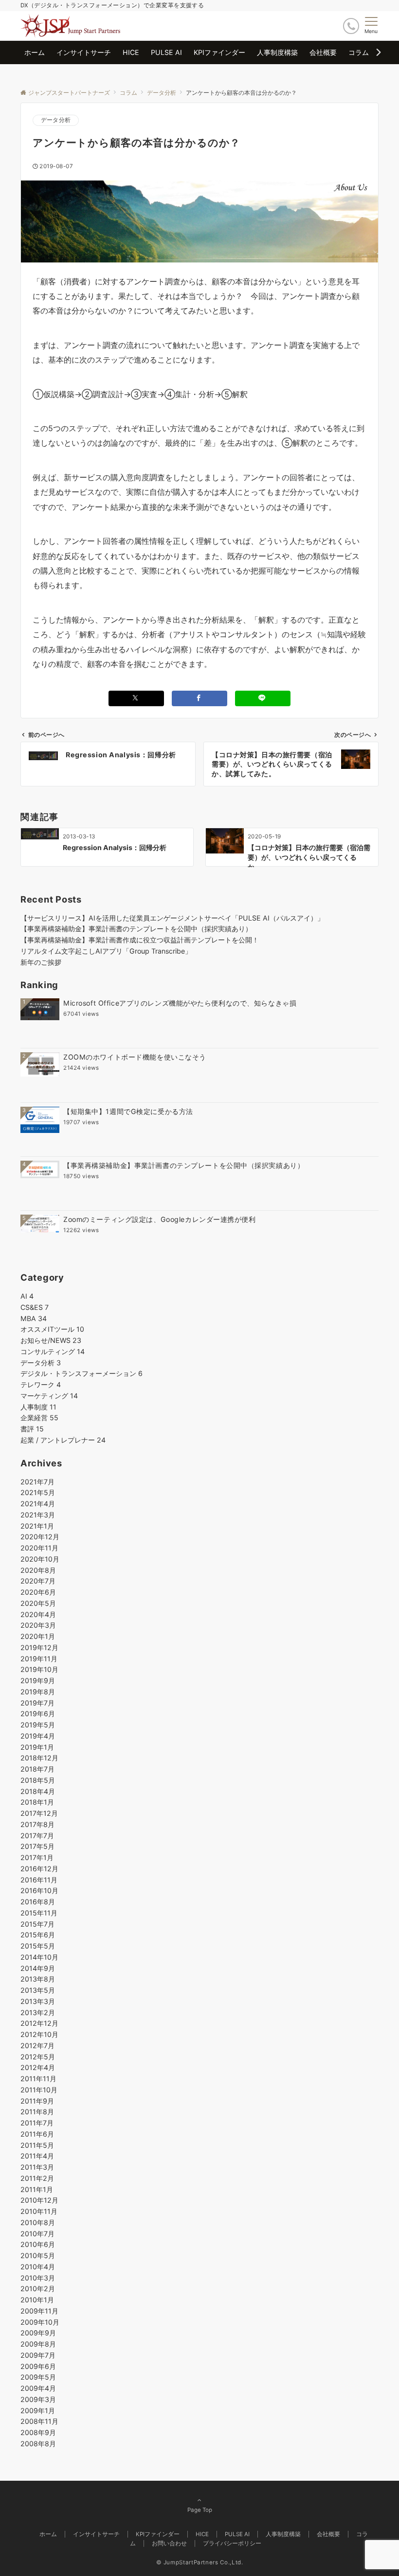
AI (27, 1296)
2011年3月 (37, 2167)
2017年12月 (39, 1813)
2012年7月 (37, 2045)
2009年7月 (38, 2355)
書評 (32, 1429)
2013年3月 (38, 2001)
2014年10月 (39, 1957)
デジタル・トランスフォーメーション (82, 1373)
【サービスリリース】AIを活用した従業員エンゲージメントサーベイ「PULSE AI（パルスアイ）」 (172, 918)
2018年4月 (38, 1791)
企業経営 (39, 1418)
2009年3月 (38, 2399)
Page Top (200, 2510)
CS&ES (35, 1307)
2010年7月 (37, 2234)
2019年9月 (38, 1680)
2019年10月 (39, 1669)
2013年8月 (38, 1979)
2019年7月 (37, 1703)
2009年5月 (38, 2377)
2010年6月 (38, 2244)
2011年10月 (39, 2090)
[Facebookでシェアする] (199, 698)
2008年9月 (38, 2432)
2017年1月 (37, 1857)
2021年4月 (38, 1504)
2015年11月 (39, 1913)
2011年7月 (37, 2123)
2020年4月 (38, 1614)
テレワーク (41, 1384)
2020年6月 (38, 1592)
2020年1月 (38, 1636)
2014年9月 (38, 1968)
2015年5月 (38, 1946)
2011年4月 (37, 2156)
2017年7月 (37, 1836)
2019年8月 (38, 1692)
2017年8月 (37, 1824)
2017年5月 (37, 1846)
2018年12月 (39, 1758)
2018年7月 (37, 1769)
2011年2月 (37, 2178)
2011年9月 (37, 2101)
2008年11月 (39, 2421)
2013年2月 (38, 2012)
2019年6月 (38, 1714)
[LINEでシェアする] (263, 698)
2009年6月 (38, 2366)
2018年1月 (37, 1802)
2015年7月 (37, 1924)
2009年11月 (39, 2311)
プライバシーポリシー (232, 2543)
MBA (34, 1318)
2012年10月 (39, 2034)
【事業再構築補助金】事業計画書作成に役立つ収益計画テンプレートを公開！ (140, 940)
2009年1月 (38, 2411)
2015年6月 (38, 1935)
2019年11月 (39, 1659)
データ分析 (56, 120)
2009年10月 (40, 2322)
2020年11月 (39, 1548)
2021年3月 (38, 1515)
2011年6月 (37, 2134)
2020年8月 (38, 1570)
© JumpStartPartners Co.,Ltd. (200, 2562)
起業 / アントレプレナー (63, 1440)
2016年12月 (39, 1869)
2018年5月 (38, 1780)
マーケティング (49, 1396)
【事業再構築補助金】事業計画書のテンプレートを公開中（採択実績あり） (136, 929)
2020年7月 (38, 1581)
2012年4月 (38, 2067)
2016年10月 (39, 1890)
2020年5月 (38, 1603)
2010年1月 (37, 2300)
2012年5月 (38, 2057)
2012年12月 (39, 2023)
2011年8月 (37, 2112)
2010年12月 (39, 2200)
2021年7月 (37, 1482)
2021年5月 (38, 1492)
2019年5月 (38, 1725)
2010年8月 (38, 2222)
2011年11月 (38, 2079)
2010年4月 (38, 2267)
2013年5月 (38, 1990)
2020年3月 (38, 1625)
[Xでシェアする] (136, 698)
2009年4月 (38, 2388)
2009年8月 (38, 2344)
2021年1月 (37, 1526)
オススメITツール (52, 1329)
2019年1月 (37, 1747)
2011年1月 (37, 2189)
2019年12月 (39, 1647)
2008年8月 (38, 2444)
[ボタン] (351, 26)
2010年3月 (38, 2278)
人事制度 (38, 1407)
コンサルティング (53, 1351)
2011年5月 (37, 2145)
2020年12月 (40, 1537)
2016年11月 (39, 1880)
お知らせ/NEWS (51, 1340)
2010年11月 (39, 2211)
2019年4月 (38, 1736)
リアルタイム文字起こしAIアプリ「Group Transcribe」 (106, 951)
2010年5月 (38, 2255)
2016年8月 (38, 1902)
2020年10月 (40, 1559)
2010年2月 (38, 2289)
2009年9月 (38, 2333)
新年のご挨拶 (41, 962)
